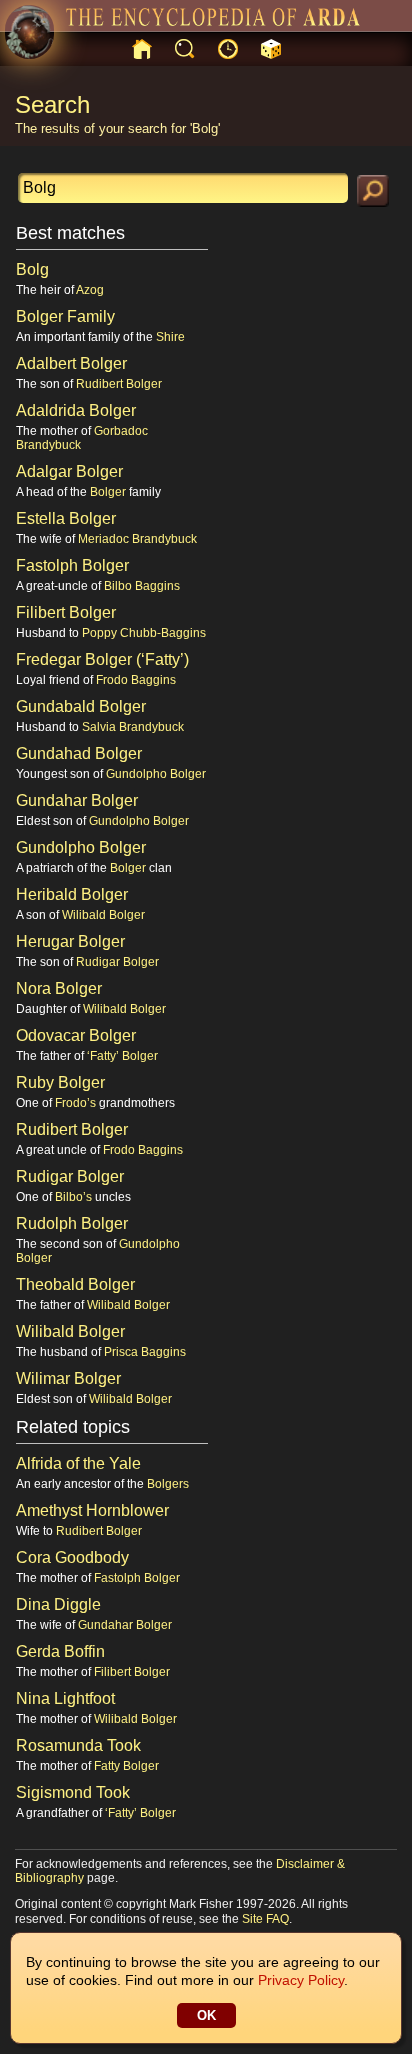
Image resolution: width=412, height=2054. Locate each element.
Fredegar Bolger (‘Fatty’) (102, 659)
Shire (170, 337)
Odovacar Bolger (76, 1035)
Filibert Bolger (66, 612)
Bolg (32, 269)
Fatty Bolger (126, 1766)
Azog (90, 290)
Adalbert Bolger (71, 363)
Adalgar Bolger (69, 471)
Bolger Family (65, 316)
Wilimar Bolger (68, 1378)
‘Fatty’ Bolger (122, 1056)
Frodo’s (75, 1103)
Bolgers (168, 1484)
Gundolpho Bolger (156, 774)
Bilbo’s (73, 1197)
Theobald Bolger (75, 1284)
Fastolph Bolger (72, 565)
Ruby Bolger (60, 1082)
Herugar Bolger (70, 941)
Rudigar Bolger (117, 962)
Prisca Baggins (145, 1352)
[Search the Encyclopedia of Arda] (373, 191)
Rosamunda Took (78, 1745)
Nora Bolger (59, 988)
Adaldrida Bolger (76, 410)
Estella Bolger (66, 518)
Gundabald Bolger (81, 706)
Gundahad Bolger (79, 753)
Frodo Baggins (136, 680)
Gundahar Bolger (77, 800)
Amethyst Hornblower (92, 1510)
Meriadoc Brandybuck (137, 539)
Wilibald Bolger (103, 915)
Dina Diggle (58, 1604)
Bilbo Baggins (142, 586)
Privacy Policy (301, 1980)
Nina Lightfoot (65, 1698)
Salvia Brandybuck (133, 727)
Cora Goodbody (72, 1557)
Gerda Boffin (60, 1651)
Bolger (108, 492)
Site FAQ (265, 1919)
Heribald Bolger (72, 894)
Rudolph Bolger (72, 1223)
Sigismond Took (73, 1792)
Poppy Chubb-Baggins (144, 633)
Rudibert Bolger (119, 384)
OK (206, 2015)
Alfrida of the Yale (78, 1463)
